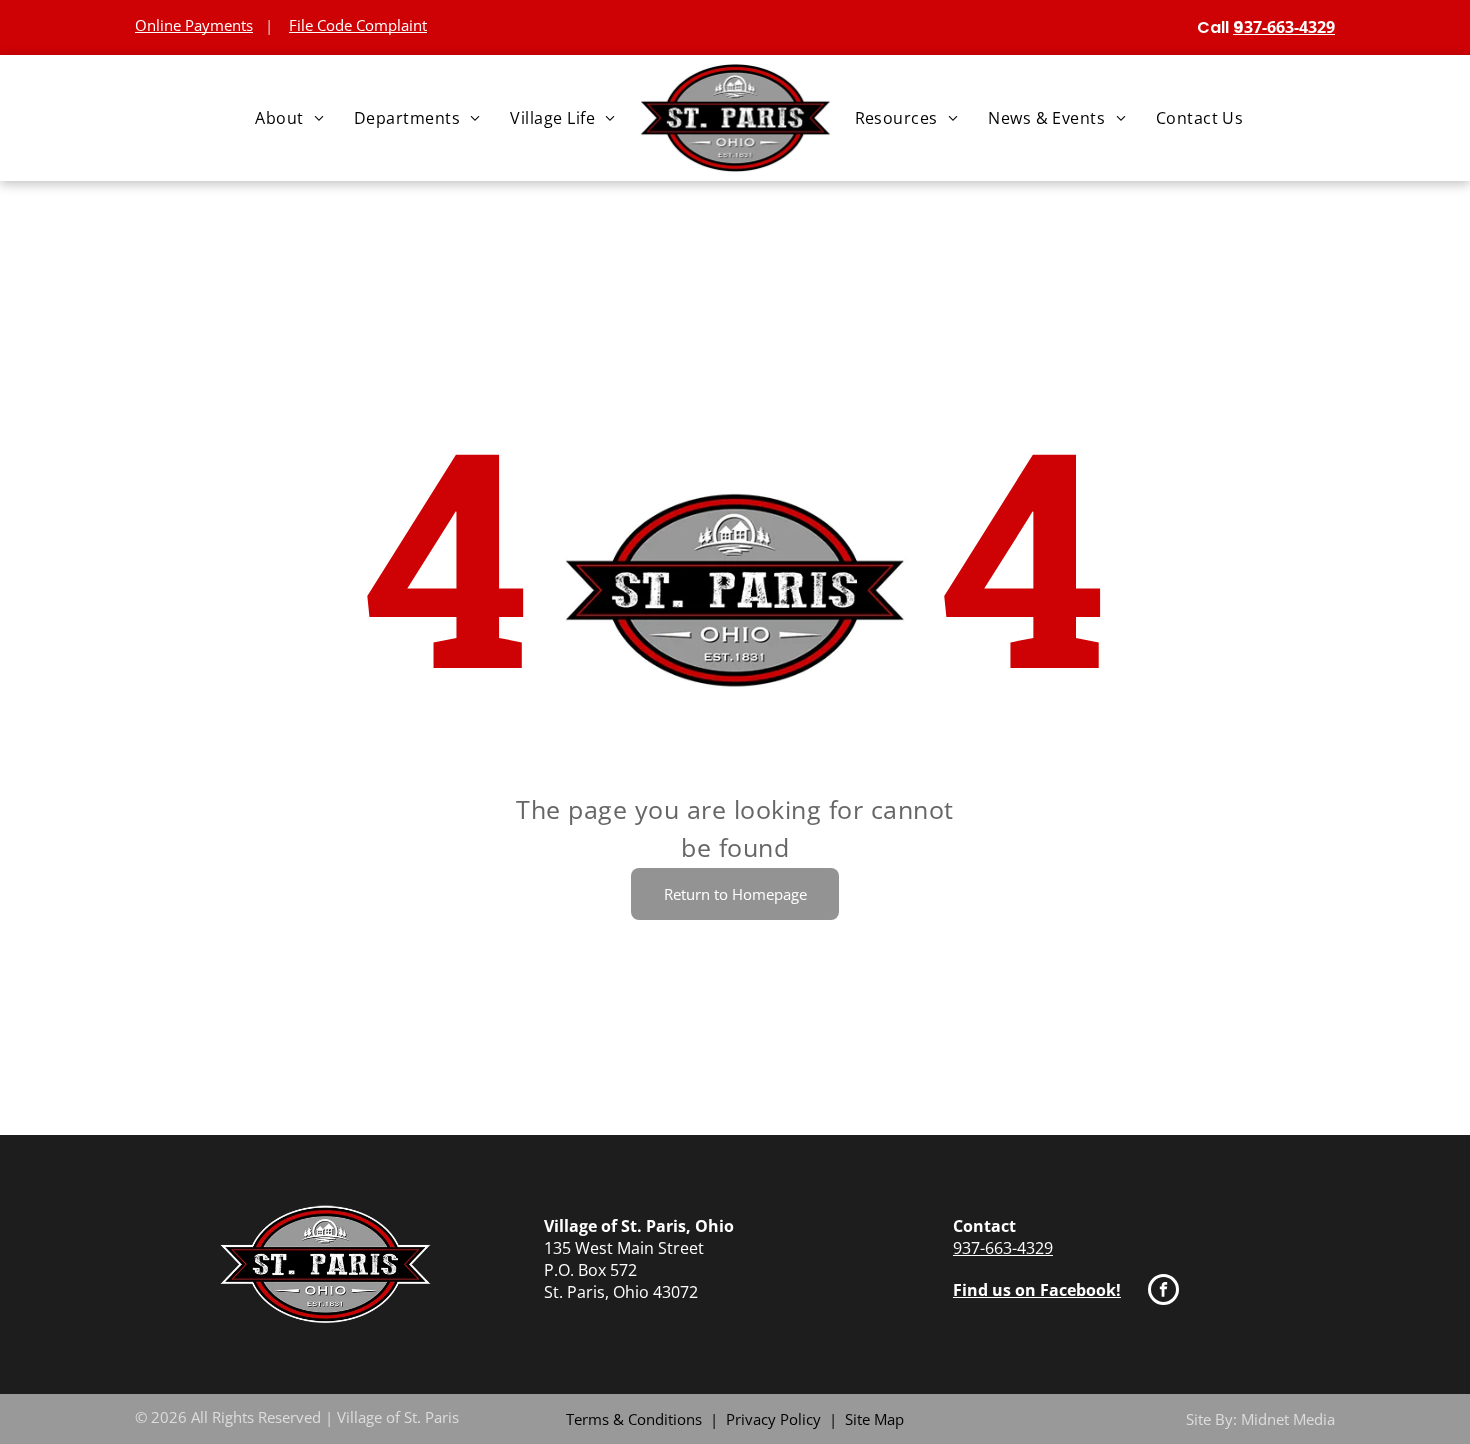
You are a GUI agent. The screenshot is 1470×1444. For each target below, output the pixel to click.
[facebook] (1163, 1292)
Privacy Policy (773, 1419)
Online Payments (194, 25)
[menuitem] (289, 118)
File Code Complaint (358, 25)
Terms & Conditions (634, 1419)
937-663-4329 (1003, 1248)
